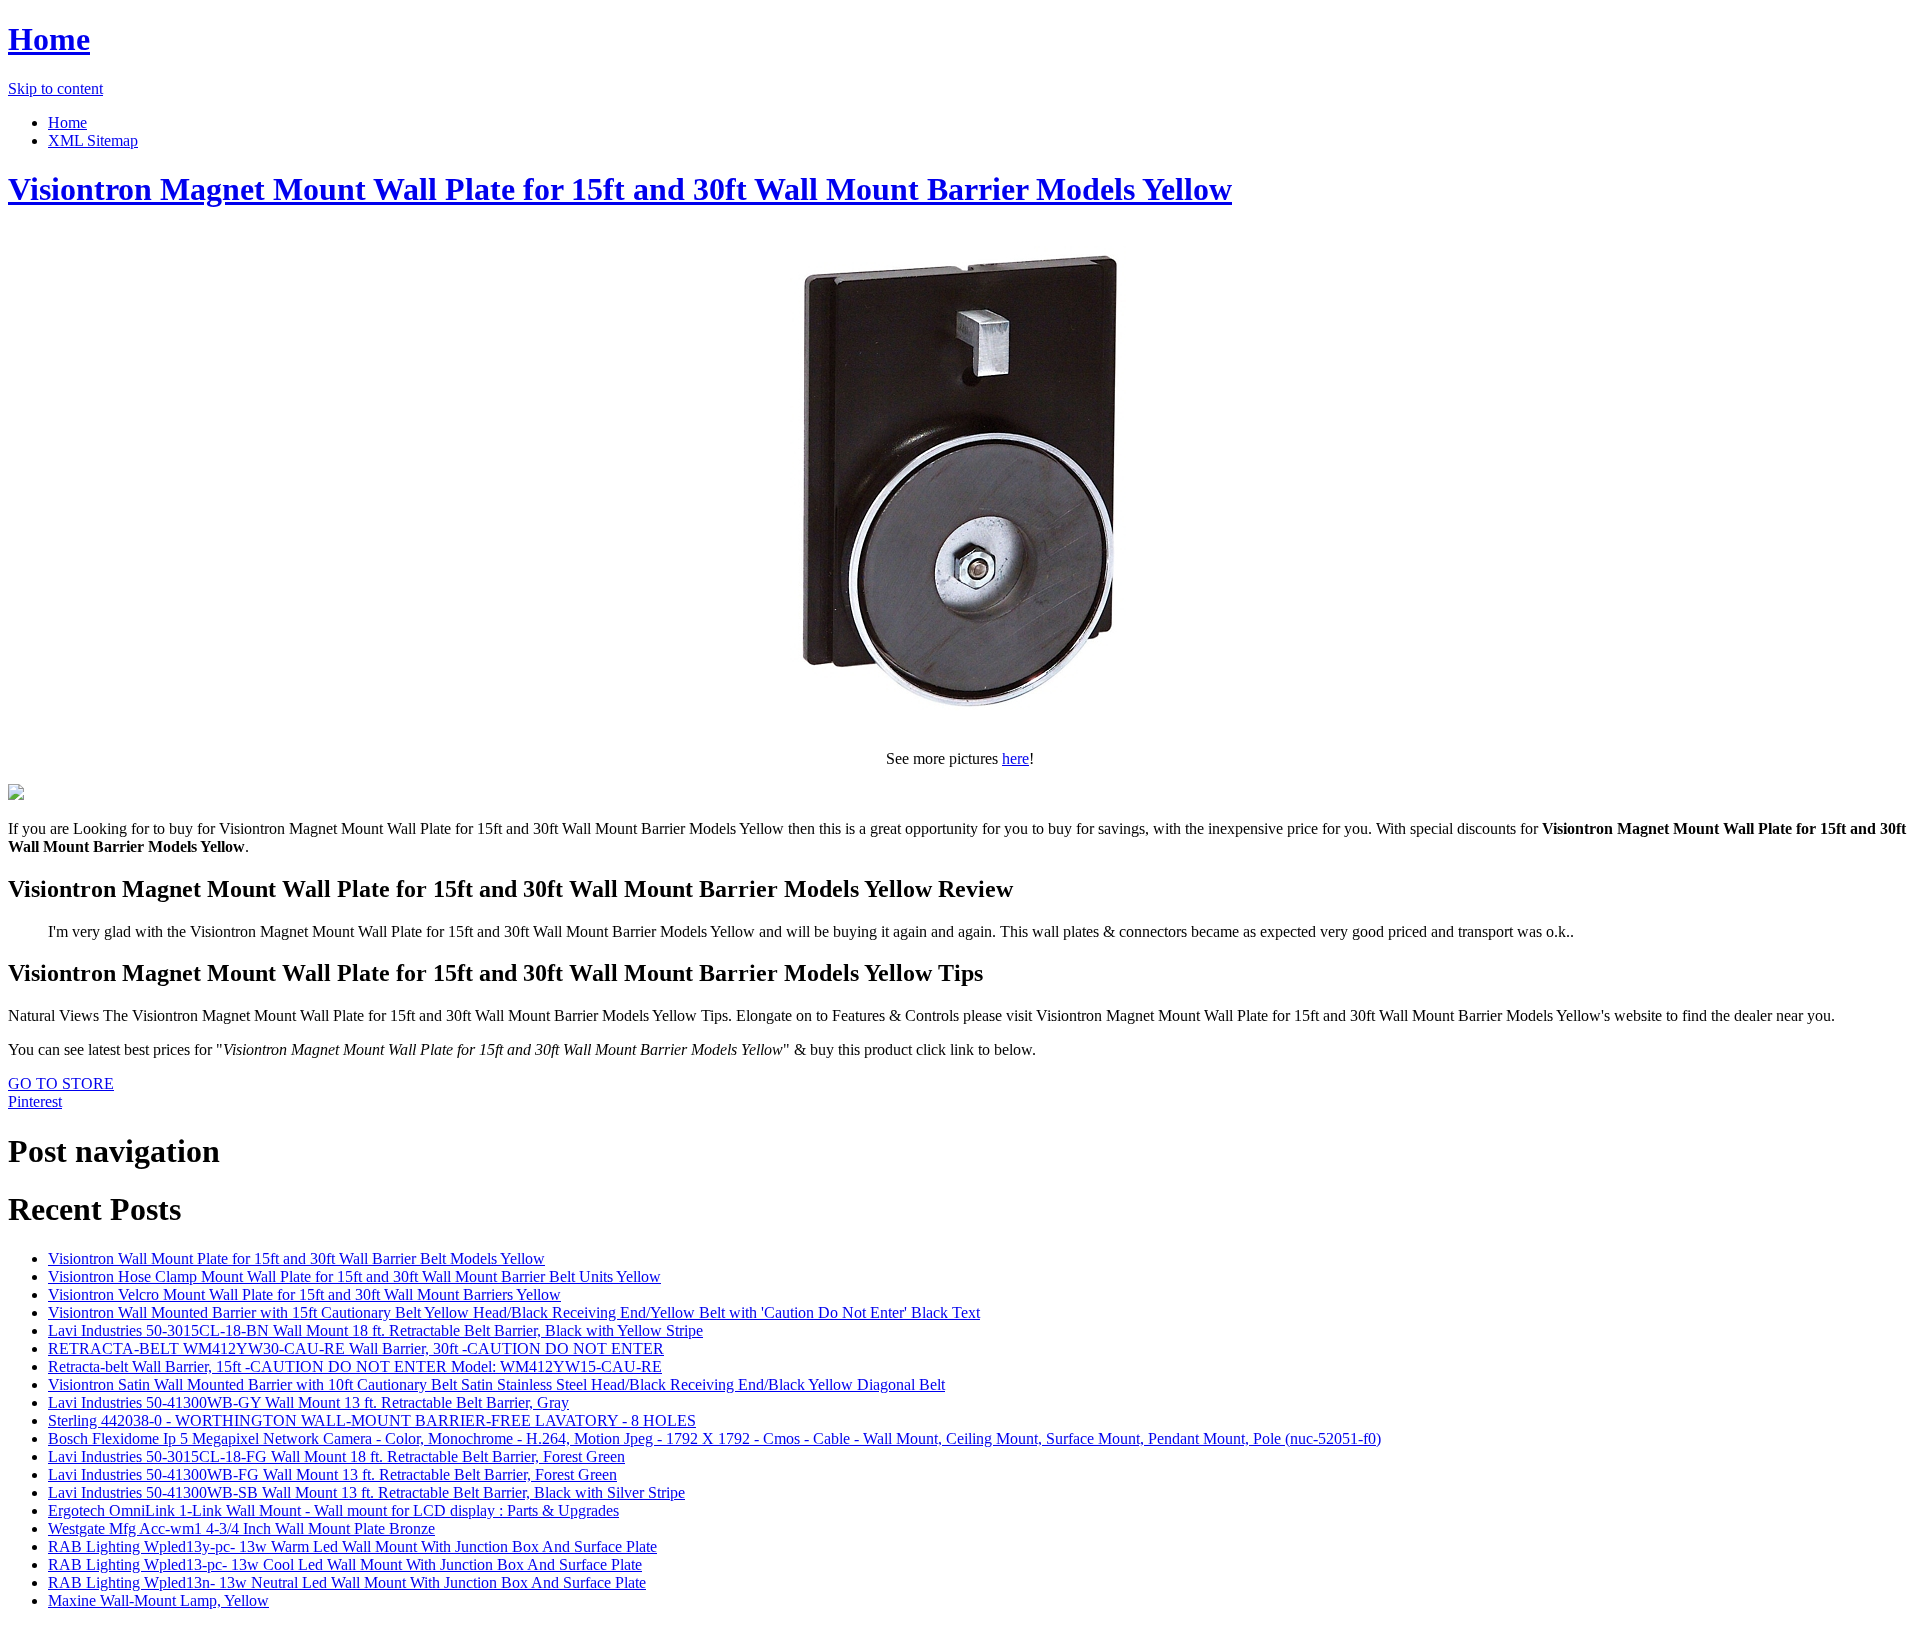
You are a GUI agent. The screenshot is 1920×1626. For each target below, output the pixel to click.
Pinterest (35, 1101)
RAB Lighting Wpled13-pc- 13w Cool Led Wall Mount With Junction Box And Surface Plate (345, 1564)
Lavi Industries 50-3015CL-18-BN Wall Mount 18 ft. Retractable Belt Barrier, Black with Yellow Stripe (375, 1330)
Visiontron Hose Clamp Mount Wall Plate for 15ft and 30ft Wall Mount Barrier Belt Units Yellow (354, 1276)
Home (49, 39)
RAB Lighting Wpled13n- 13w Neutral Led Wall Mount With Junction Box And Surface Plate (347, 1582)
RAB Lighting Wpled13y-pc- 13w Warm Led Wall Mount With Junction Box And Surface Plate (352, 1546)
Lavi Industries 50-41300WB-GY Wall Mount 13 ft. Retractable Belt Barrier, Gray (308, 1402)
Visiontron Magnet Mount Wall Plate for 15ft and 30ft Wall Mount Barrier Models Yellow (620, 189)
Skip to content (55, 88)
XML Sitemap (93, 140)
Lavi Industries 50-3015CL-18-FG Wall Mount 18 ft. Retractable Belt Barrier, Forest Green (336, 1456)
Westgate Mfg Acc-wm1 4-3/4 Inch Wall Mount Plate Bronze (241, 1528)
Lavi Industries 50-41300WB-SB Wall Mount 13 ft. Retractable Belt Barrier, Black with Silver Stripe (366, 1492)
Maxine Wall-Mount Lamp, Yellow (158, 1600)
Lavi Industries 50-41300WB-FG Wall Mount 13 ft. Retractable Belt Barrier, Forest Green (332, 1474)
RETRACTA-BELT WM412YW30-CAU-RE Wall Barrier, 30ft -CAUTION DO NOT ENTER (356, 1348)
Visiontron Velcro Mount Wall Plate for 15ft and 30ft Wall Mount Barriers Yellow (304, 1294)
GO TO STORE (61, 1083)
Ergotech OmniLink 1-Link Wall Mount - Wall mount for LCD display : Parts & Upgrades (333, 1510)
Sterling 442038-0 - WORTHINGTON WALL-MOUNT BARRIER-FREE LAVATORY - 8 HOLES (372, 1420)
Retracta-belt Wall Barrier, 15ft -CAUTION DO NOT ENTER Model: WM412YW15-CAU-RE (355, 1366)
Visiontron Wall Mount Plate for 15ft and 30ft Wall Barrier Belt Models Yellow (296, 1258)
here (1015, 758)
